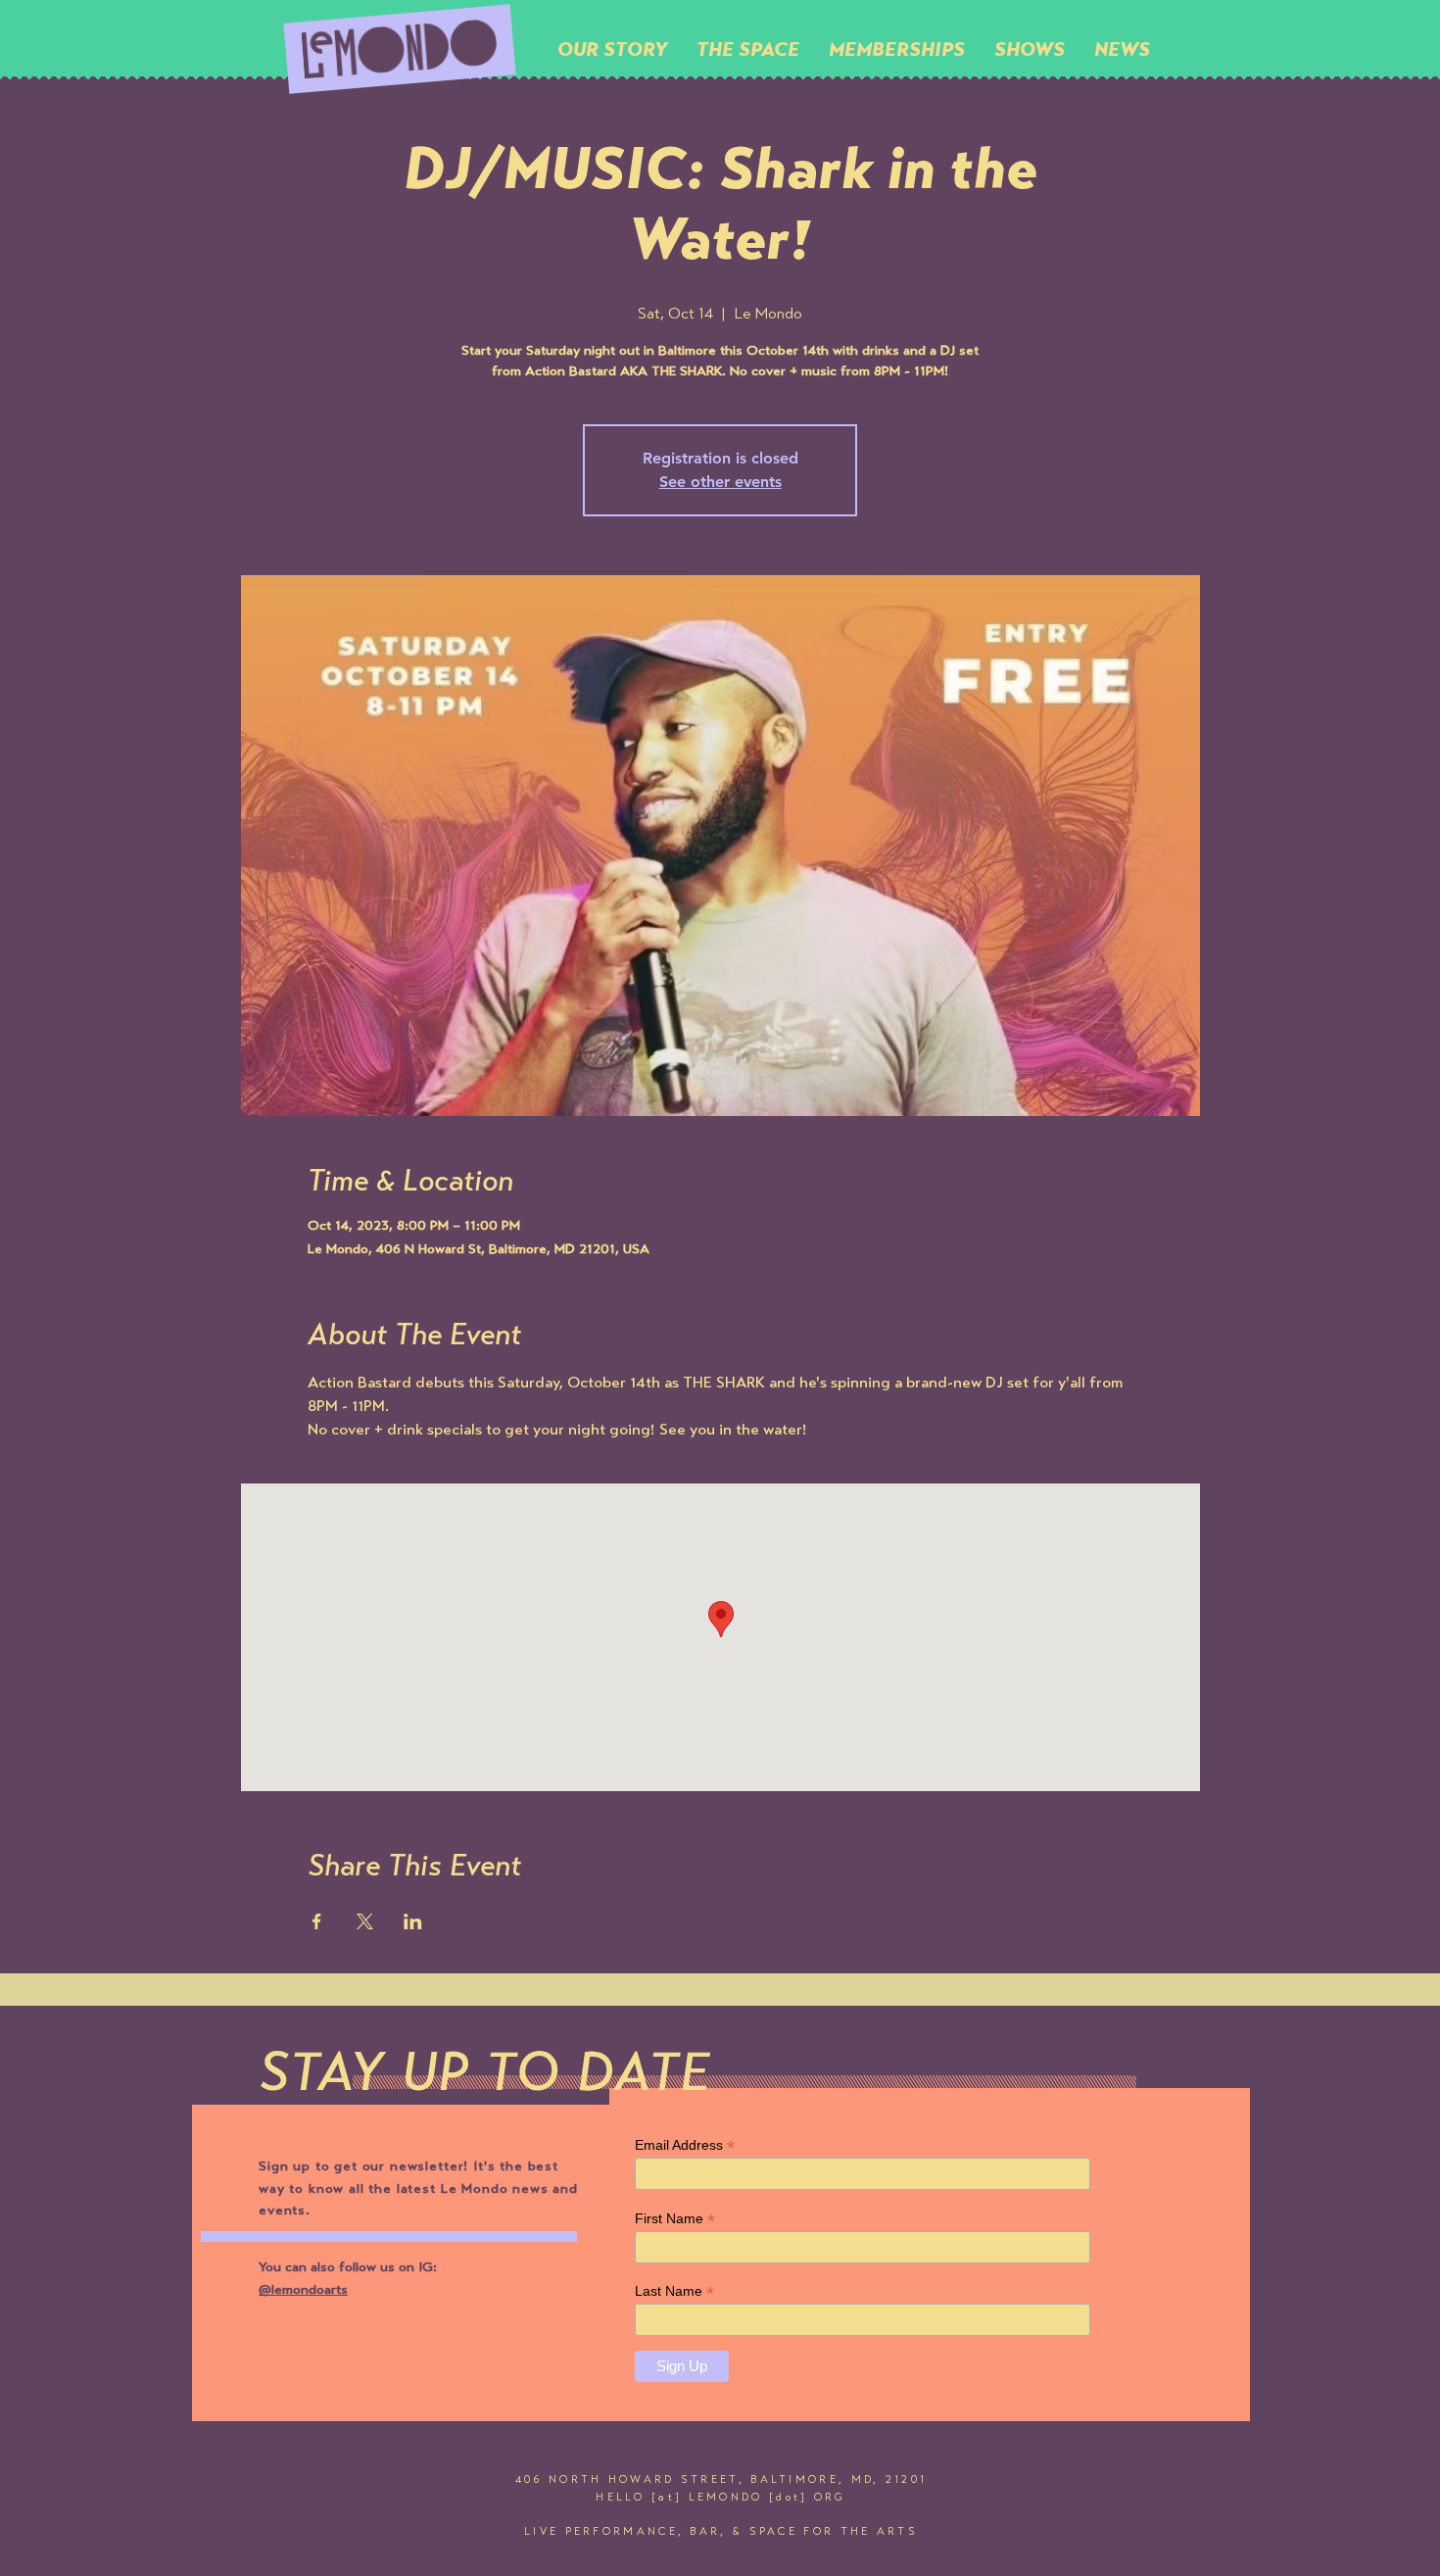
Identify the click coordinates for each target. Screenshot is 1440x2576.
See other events (720, 482)
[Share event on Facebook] (317, 1921)
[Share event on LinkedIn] (413, 1921)
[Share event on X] (365, 1921)
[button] (748, 49)
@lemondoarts (303, 2291)
